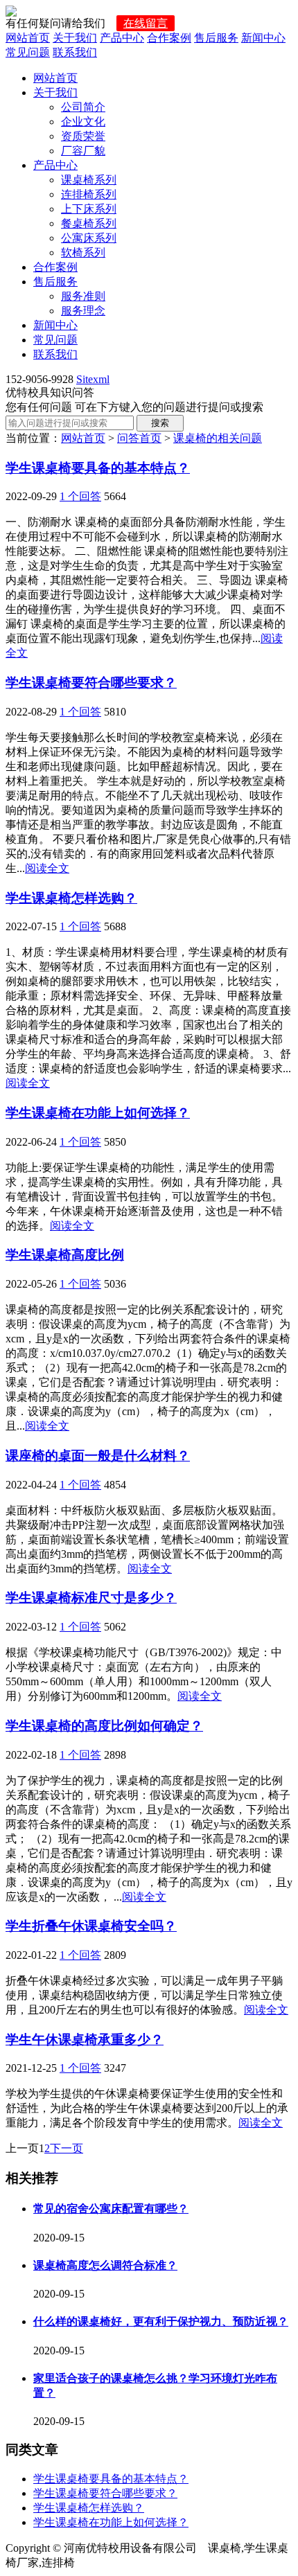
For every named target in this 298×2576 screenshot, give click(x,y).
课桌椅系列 (89, 180)
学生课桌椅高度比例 (65, 1255)
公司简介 (83, 107)
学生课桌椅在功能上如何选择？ (98, 1113)
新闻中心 (263, 38)
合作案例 (169, 38)
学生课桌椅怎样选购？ (71, 898)
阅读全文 (47, 868)
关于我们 (75, 38)
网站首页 (28, 38)
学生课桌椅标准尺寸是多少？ (91, 1598)
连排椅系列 (89, 194)
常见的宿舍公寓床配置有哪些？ (111, 2209)
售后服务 (216, 38)
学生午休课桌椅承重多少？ (85, 2040)
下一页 (67, 2148)
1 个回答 (80, 496)
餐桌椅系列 (89, 223)
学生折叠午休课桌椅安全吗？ (91, 1926)
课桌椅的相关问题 (218, 438)
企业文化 (83, 122)
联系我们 (75, 52)
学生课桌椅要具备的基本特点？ (98, 468)
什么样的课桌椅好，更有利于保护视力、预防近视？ (161, 2321)
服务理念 (83, 311)
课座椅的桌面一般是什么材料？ (98, 1456)
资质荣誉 (83, 136)
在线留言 (146, 23)
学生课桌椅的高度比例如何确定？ (104, 1726)
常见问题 (28, 52)
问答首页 (139, 438)
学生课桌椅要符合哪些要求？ (91, 683)
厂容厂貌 (83, 151)
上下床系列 (89, 209)
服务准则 (83, 296)
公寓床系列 (89, 238)
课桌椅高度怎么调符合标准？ (105, 2265)
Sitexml (93, 379)
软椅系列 (83, 252)
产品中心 (122, 38)
